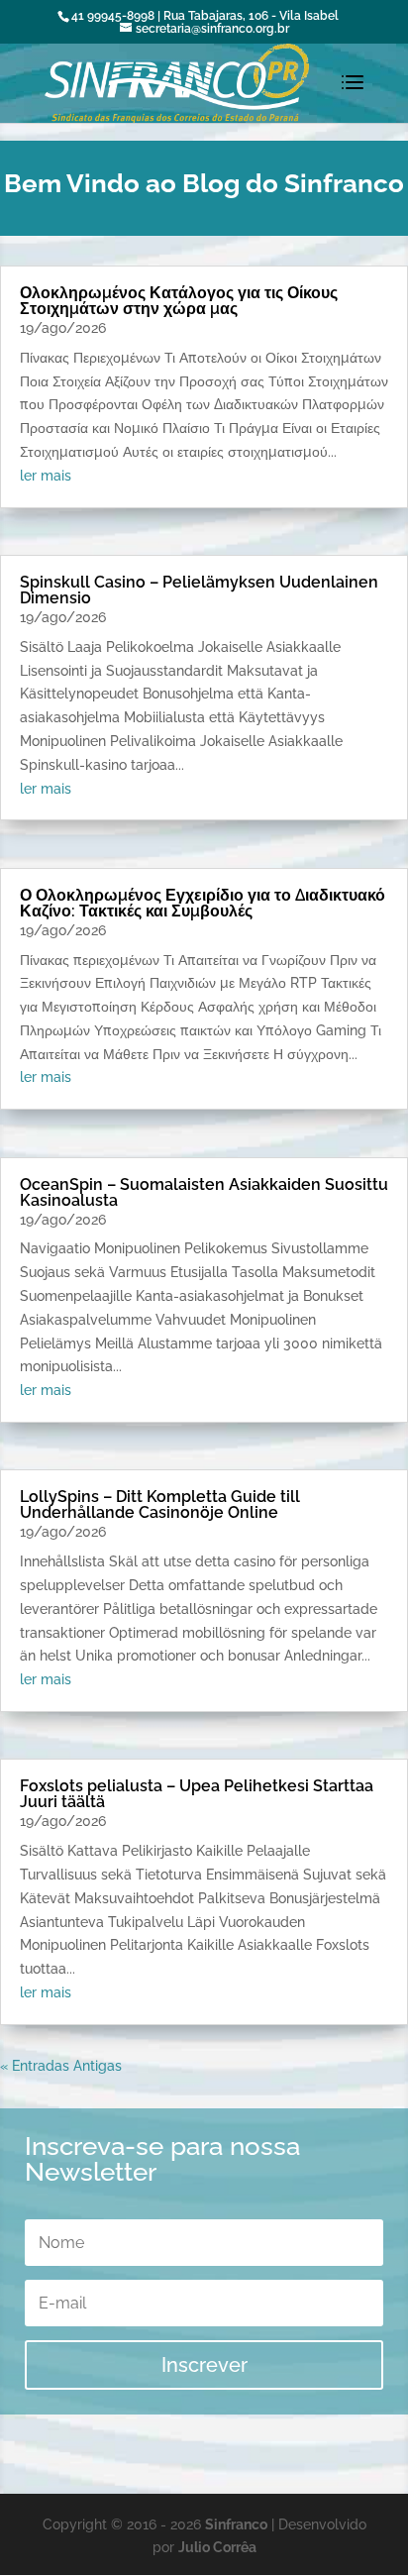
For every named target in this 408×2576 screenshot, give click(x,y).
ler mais (46, 476)
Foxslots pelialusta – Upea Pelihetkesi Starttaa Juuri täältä (197, 1794)
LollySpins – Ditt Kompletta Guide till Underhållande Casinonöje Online (160, 1504)
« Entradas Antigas (61, 2066)
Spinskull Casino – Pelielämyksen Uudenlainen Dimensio (199, 590)
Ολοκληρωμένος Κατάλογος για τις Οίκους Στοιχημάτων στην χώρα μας (179, 301)
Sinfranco (236, 2524)
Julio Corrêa (217, 2547)
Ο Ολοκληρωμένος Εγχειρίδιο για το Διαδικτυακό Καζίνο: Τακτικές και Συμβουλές (203, 903)
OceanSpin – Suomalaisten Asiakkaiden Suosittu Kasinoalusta (204, 1192)
